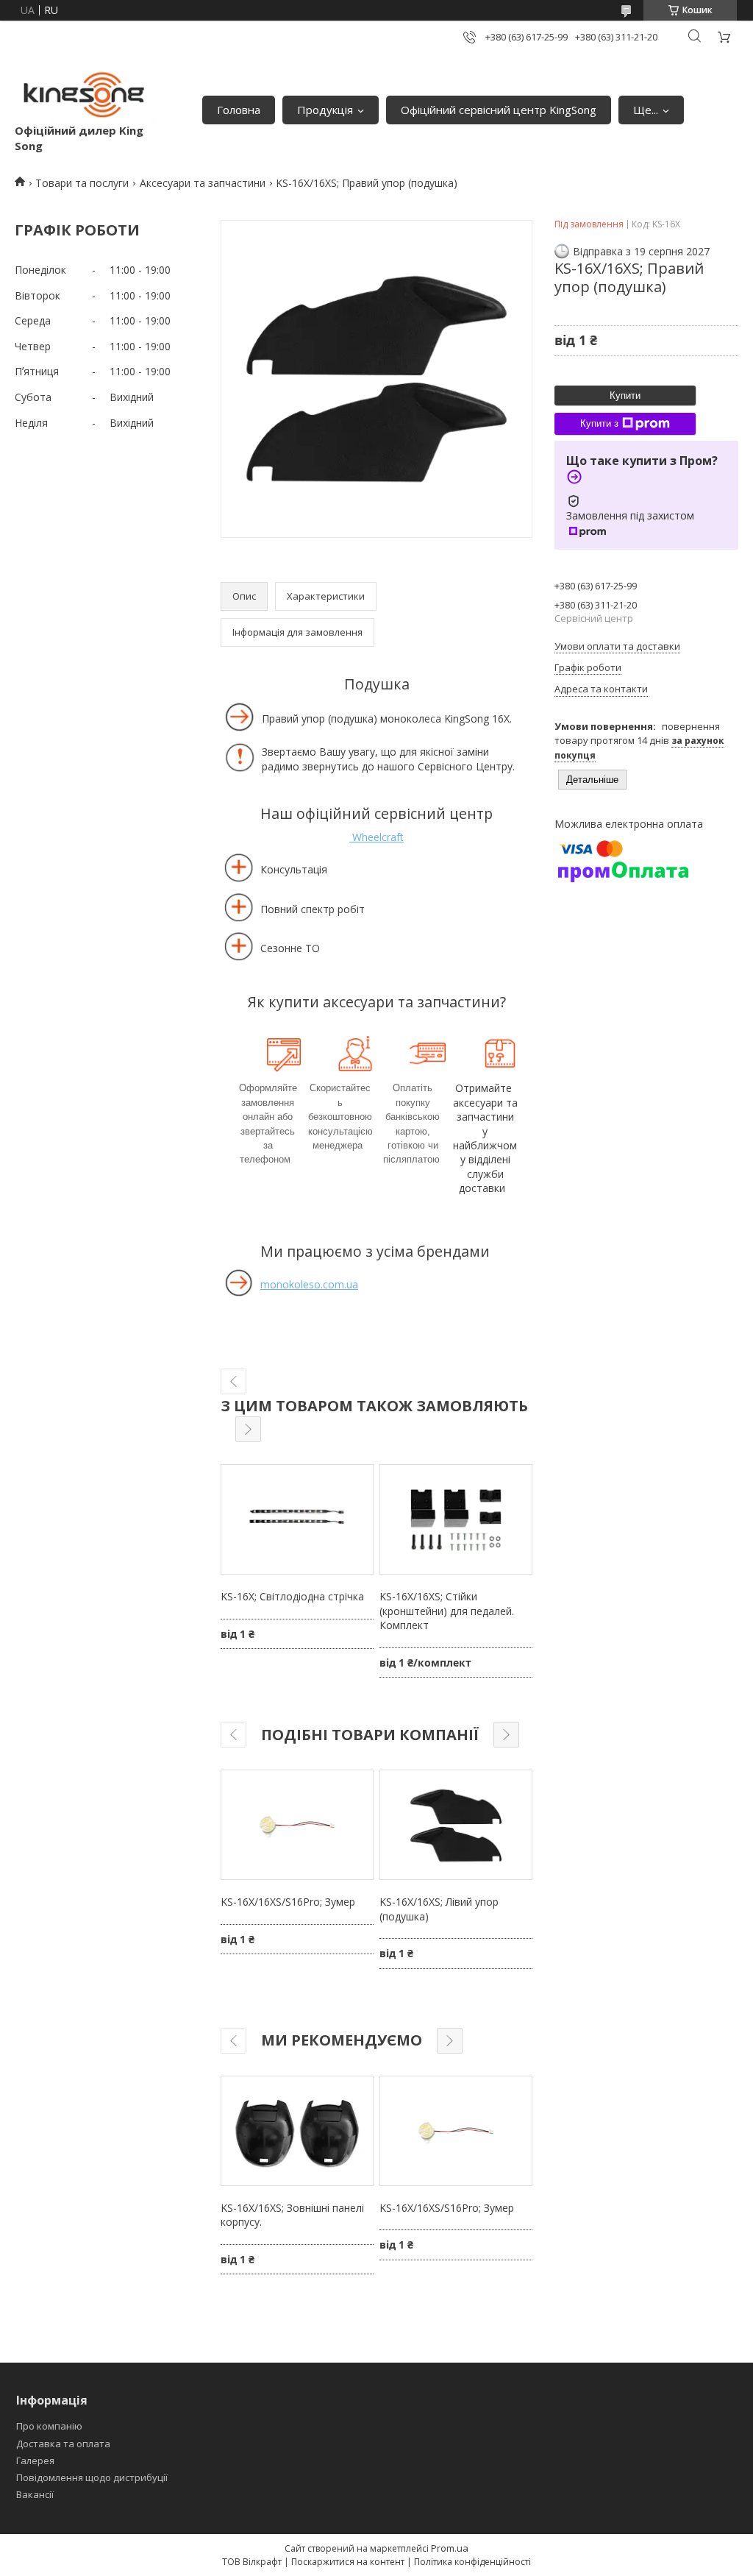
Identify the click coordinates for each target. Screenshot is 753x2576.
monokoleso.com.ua (309, 1284)
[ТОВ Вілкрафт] (86, 95)
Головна (239, 110)
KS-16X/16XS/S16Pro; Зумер (288, 1902)
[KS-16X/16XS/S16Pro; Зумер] (297, 1825)
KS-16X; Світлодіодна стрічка (292, 1596)
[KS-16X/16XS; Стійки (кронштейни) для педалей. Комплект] (456, 1519)
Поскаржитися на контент (348, 2562)
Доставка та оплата (63, 2444)
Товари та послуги (82, 183)
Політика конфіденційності (472, 2562)
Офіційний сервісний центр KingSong (499, 110)
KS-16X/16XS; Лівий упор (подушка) (439, 1909)
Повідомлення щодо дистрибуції (92, 2477)
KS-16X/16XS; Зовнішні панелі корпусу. (292, 2215)
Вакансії (35, 2494)
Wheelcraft (376, 837)
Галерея (35, 2460)
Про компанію (49, 2426)
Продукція (325, 110)
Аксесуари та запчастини (203, 183)
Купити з (599, 423)
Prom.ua (450, 2548)
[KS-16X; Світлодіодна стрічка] (297, 1519)
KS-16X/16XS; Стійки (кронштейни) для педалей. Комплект (447, 1611)
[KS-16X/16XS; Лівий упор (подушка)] (456, 1825)
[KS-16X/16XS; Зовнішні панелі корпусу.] (297, 2131)
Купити (625, 395)
